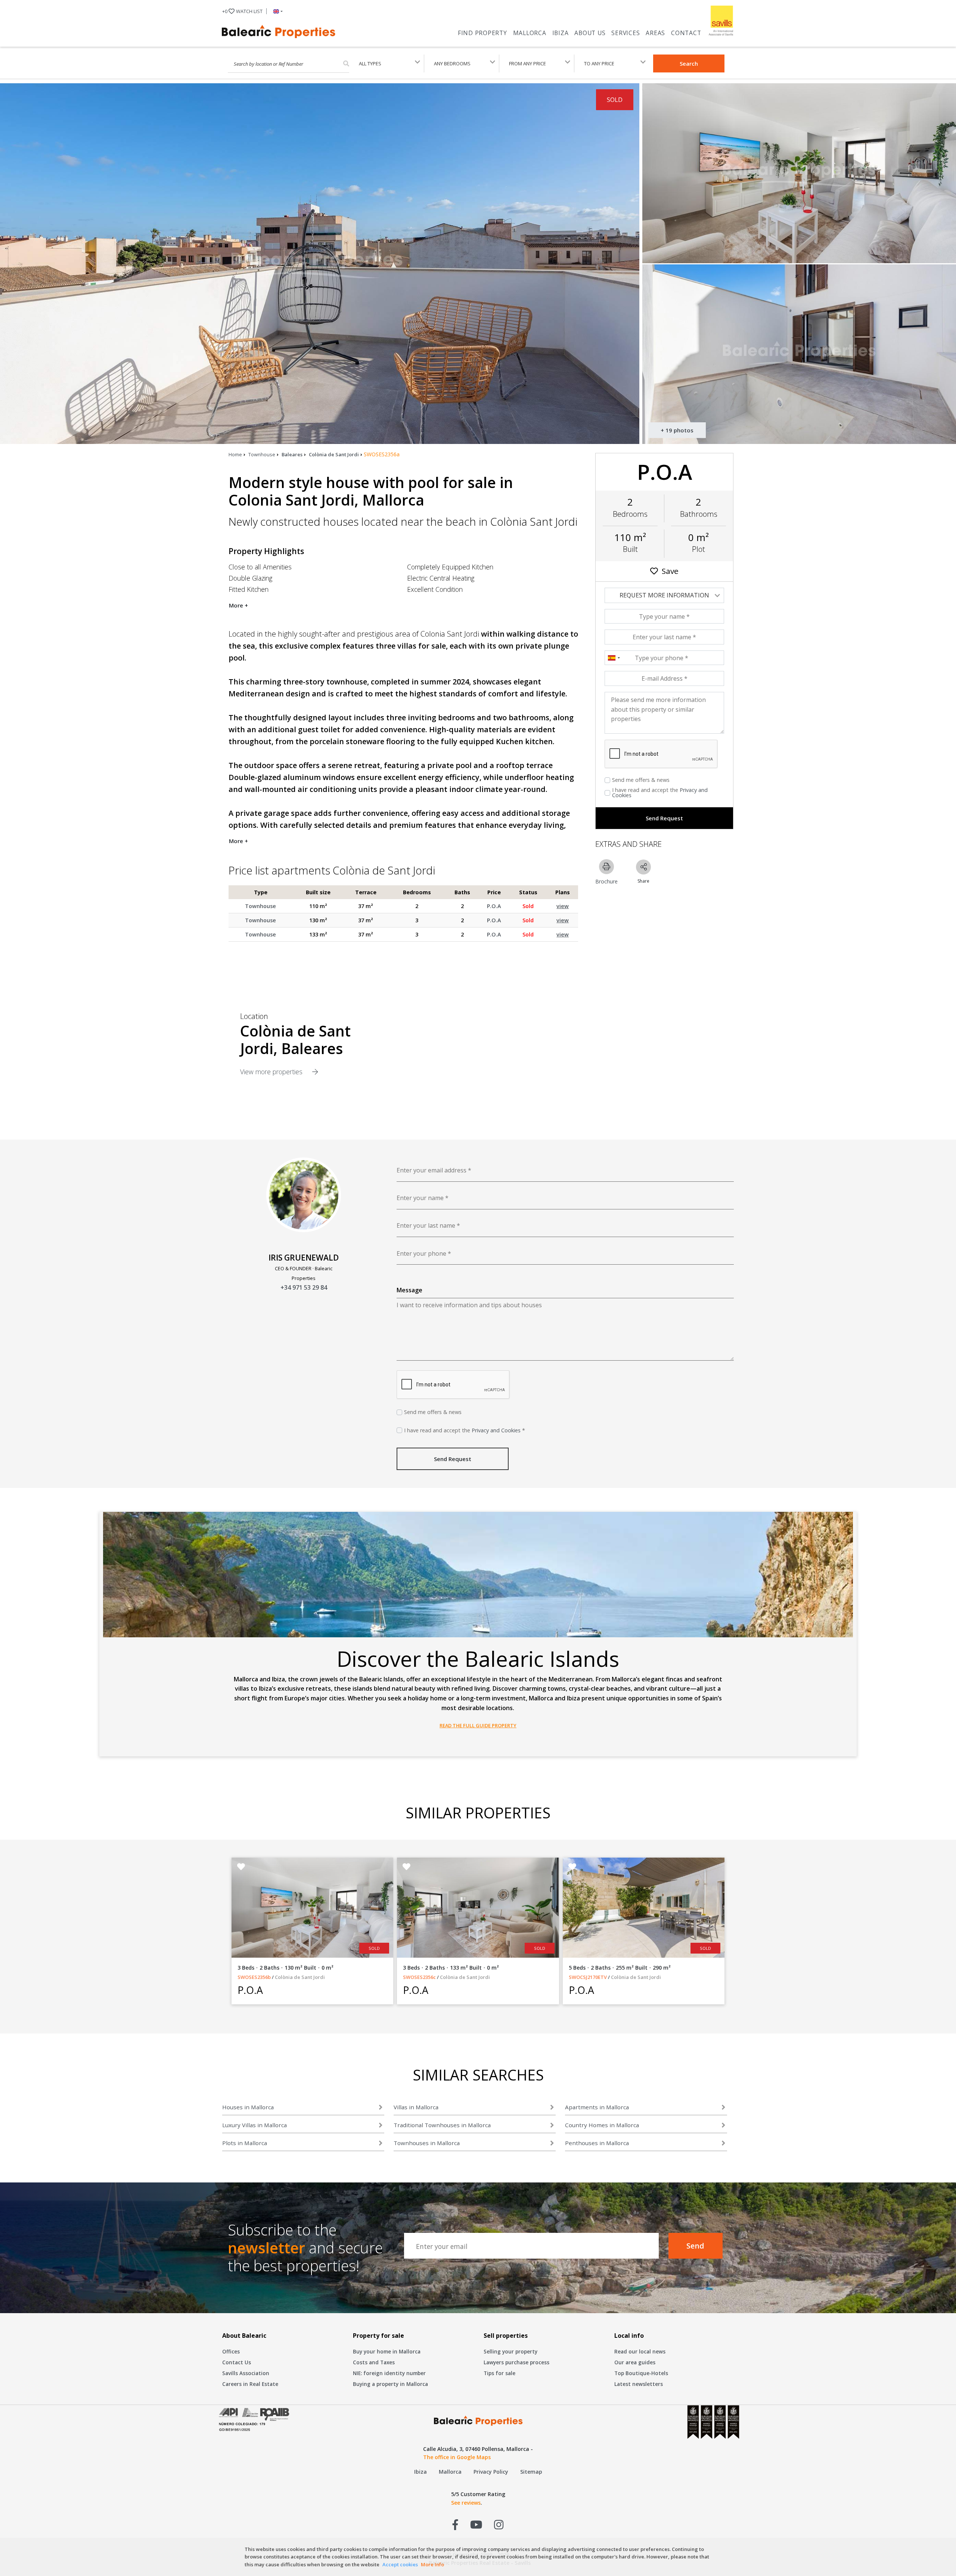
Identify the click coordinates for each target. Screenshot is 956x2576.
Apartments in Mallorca (597, 2107)
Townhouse (262, 454)
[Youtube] (476, 2524)
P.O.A (494, 906)
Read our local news (640, 2351)
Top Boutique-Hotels (641, 2373)
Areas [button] (655, 33)
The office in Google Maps (457, 2457)
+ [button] (242, 11)
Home (235, 454)
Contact (686, 33)
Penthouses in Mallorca (597, 2143)
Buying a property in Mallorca (390, 2384)
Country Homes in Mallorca (602, 2125)
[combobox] (614, 658)
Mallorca (530, 33)
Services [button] (626, 33)
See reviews (466, 2503)
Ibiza (561, 33)
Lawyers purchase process (516, 2362)
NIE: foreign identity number (389, 2373)
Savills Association (246, 2373)
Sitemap (531, 2472)
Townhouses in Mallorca (427, 2143)
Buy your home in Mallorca (387, 2351)
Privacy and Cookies (496, 1430)
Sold (528, 906)
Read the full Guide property (478, 1725)
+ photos (677, 430)
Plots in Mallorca (245, 2143)
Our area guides (635, 2362)
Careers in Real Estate (250, 2384)
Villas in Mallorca (416, 2107)
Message (409, 1290)
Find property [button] (482, 33)
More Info (432, 2564)
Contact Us (237, 2362)
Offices (231, 2351)
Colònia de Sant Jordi (334, 454)
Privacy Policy (491, 2472)
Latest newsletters (639, 2384)
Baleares (292, 454)
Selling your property (510, 2351)
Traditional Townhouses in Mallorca (442, 2125)
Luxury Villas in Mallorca (254, 2125)
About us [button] (590, 33)
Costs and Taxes (374, 2362)
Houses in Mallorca (248, 2107)
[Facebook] (455, 2524)
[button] (277, 11)
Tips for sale (499, 2373)
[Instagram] (499, 2524)
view (563, 906)
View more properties (272, 1072)
